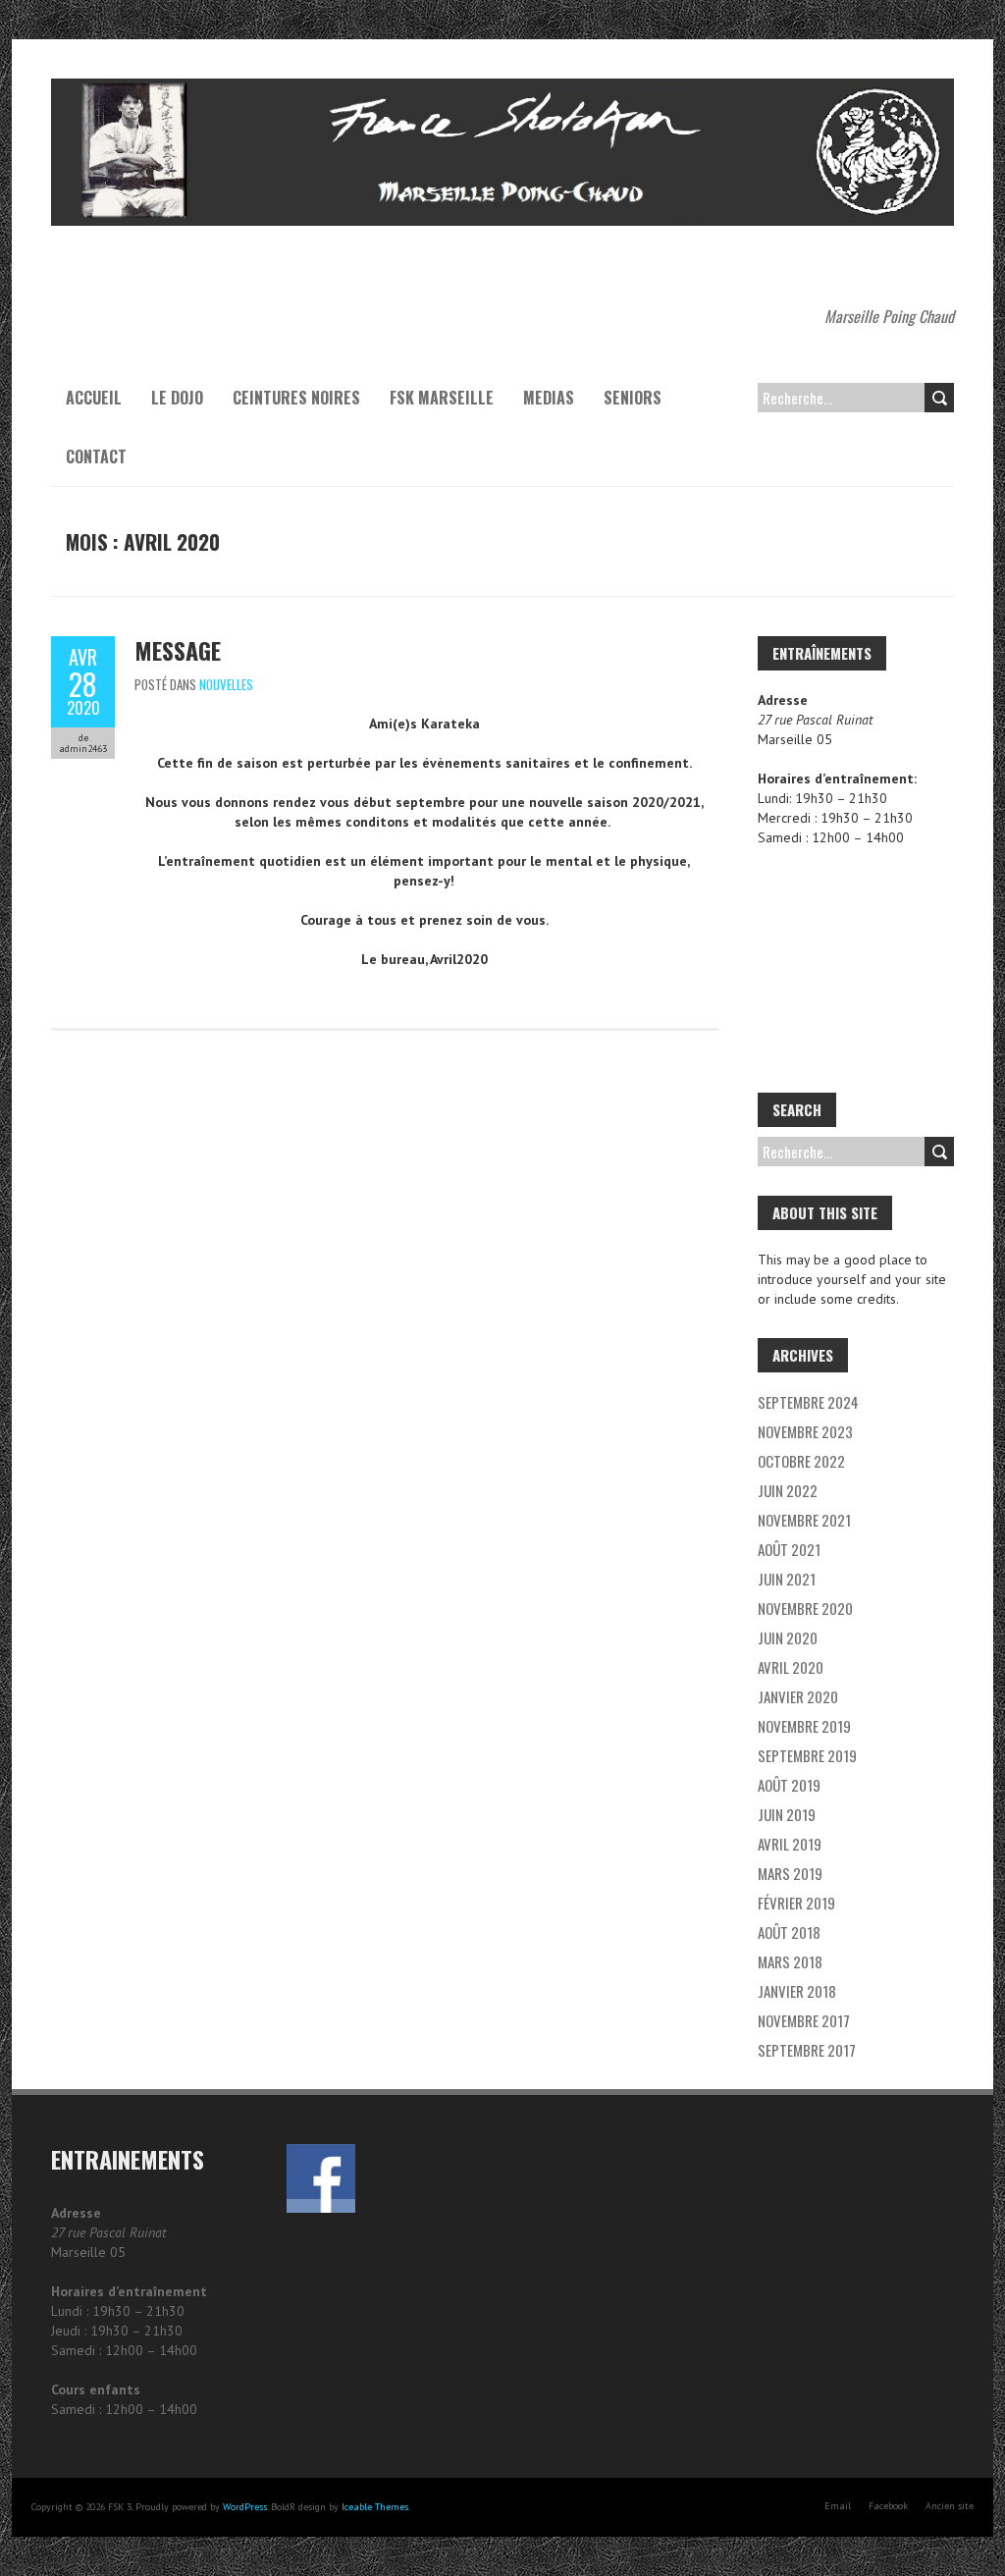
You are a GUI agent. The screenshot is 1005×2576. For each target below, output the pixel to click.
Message (178, 650)
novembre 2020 (805, 1608)
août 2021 (789, 1549)
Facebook (888, 2506)
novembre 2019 (804, 1726)
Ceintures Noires (296, 398)
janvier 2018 (797, 1991)
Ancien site (950, 2506)
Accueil (94, 398)
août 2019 (789, 1785)
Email (838, 2506)
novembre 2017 (804, 2020)
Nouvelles (226, 684)
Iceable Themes (375, 2507)
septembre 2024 (808, 1402)
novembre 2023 (805, 1431)
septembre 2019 (807, 1755)
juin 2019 (787, 1814)
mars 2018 (790, 1961)
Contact (96, 456)
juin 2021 (787, 1579)
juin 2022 (788, 1490)
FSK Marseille (442, 398)
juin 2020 (788, 1637)
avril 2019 (790, 1844)
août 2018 (789, 1932)
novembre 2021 (804, 1520)
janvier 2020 (798, 1696)
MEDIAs (549, 398)
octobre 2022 (801, 1461)
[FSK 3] (502, 88)
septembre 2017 (807, 2050)
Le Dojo (177, 398)
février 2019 (796, 1903)
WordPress (245, 2507)
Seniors (633, 398)
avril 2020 (791, 1667)
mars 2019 (790, 1873)
